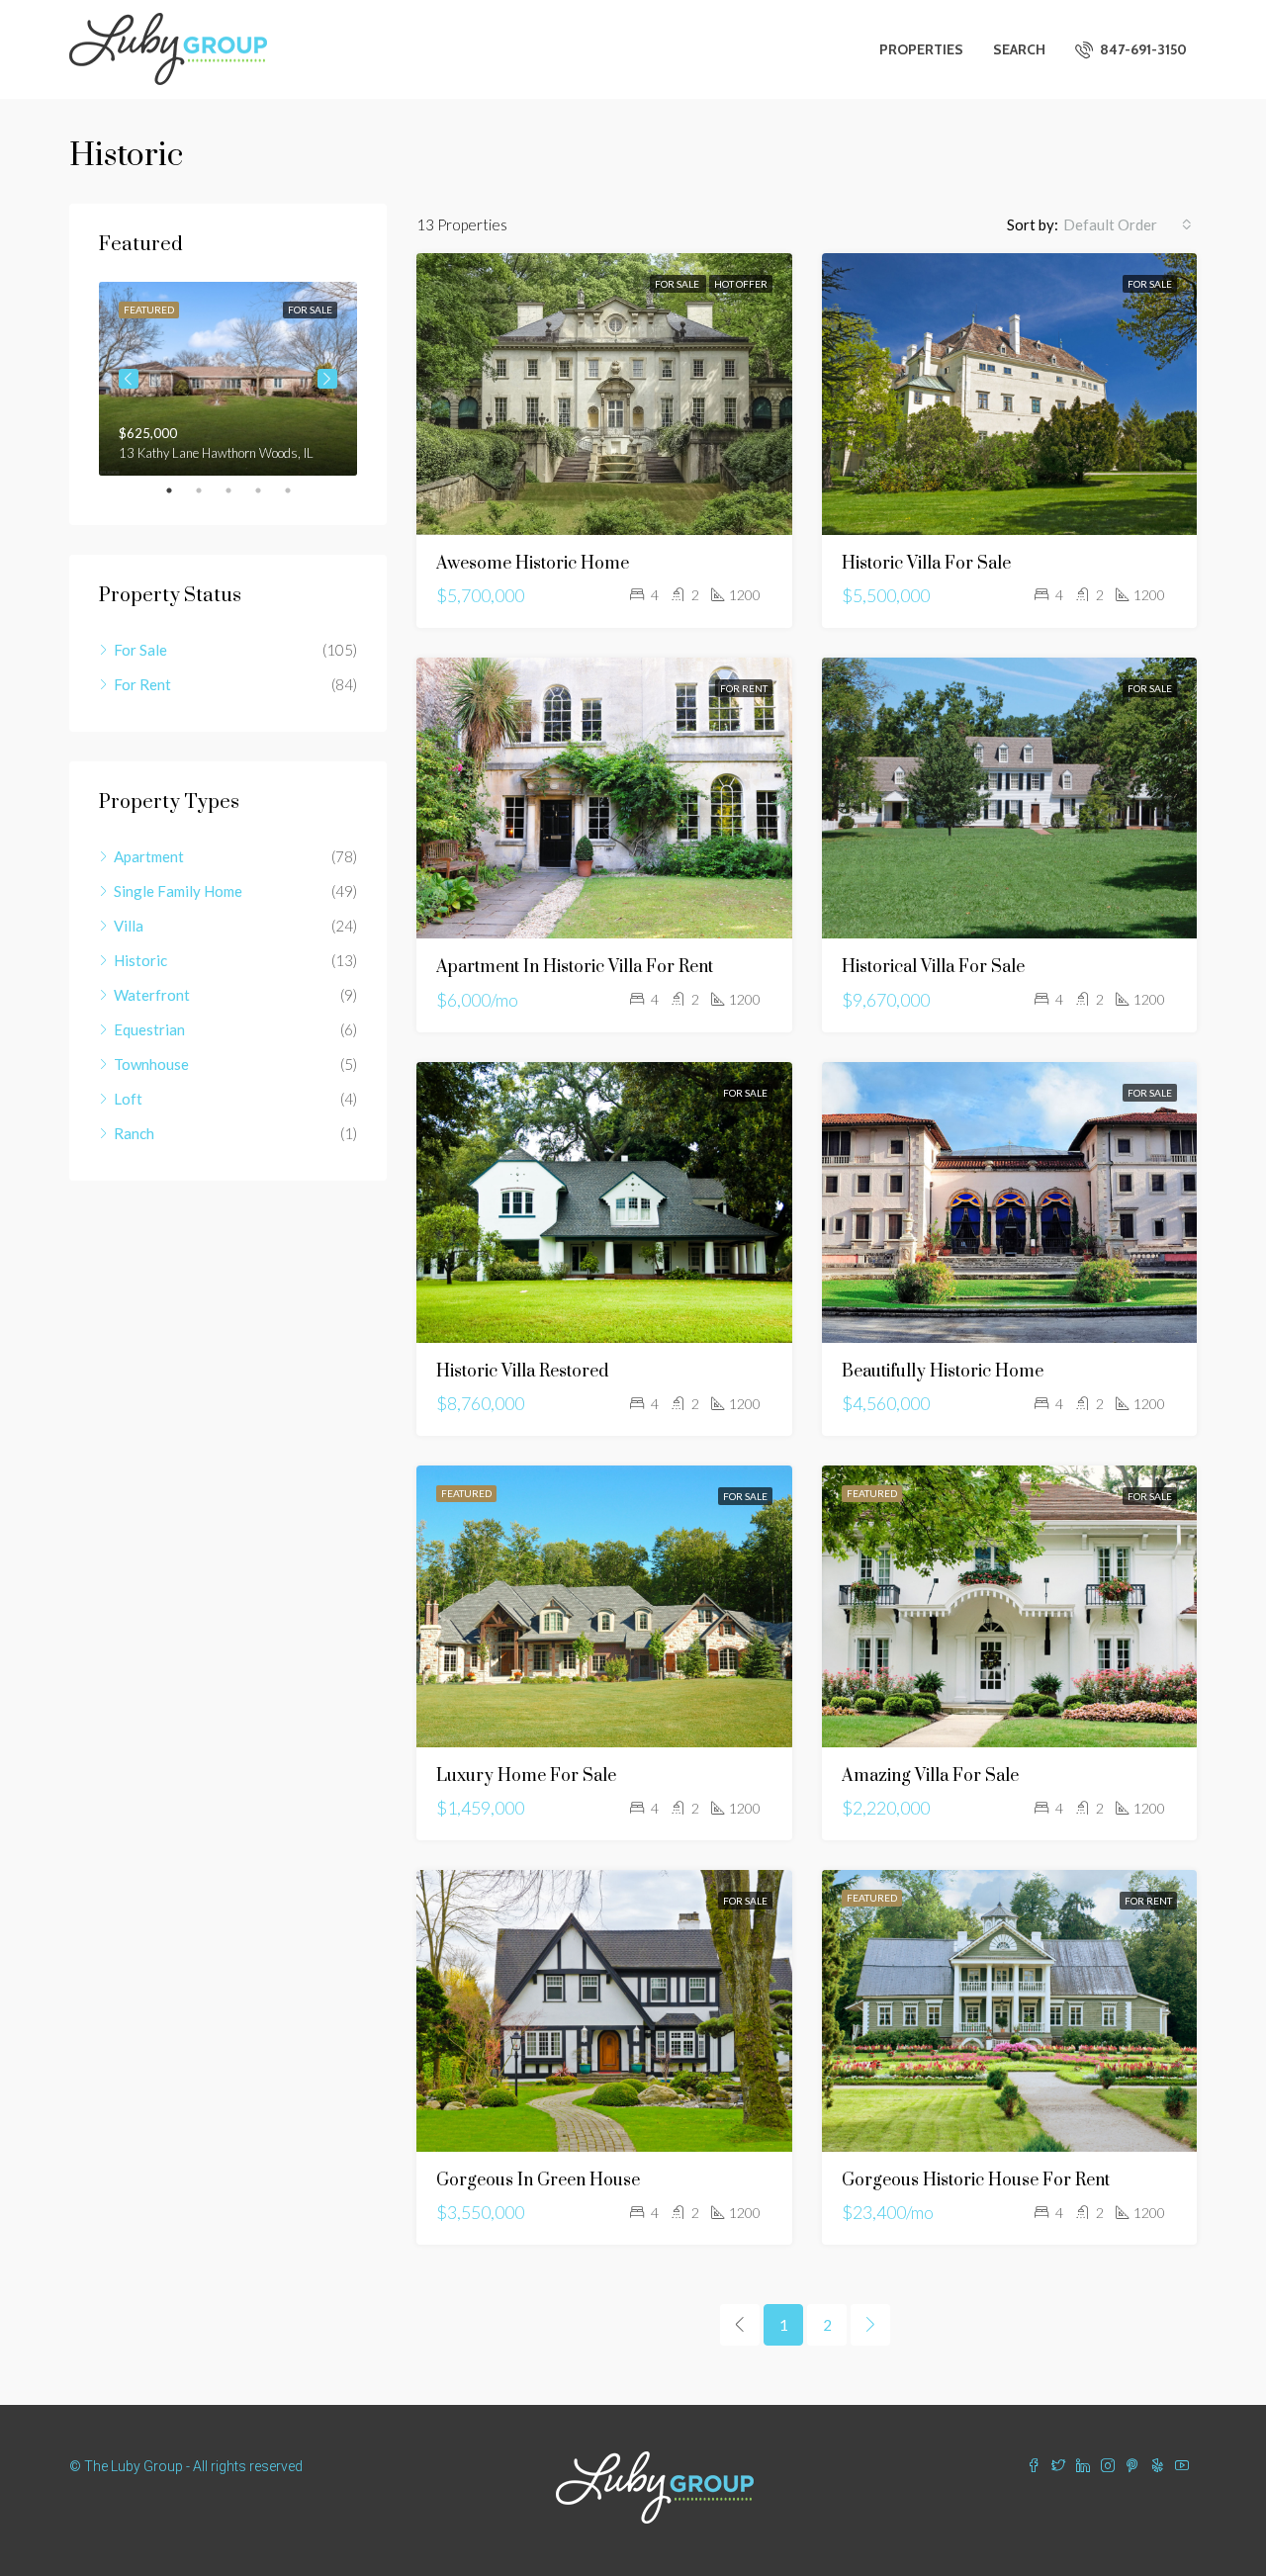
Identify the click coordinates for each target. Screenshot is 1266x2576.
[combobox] (1128, 224)
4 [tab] (268, 490)
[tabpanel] (228, 379)
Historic (140, 960)
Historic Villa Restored (522, 1372)
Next (327, 379)
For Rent (744, 688)
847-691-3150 (1142, 49)
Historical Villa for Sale (933, 967)
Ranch (134, 1133)
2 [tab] (209, 490)
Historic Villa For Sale (926, 564)
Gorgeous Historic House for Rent (976, 2180)
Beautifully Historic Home (943, 1372)
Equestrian (149, 1029)
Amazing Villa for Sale (930, 1776)
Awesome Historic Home (533, 564)
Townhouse (151, 1064)
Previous (129, 379)
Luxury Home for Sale (526, 1776)
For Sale (678, 284)
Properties (921, 49)
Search (1019, 49)
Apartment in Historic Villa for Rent (575, 967)
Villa (129, 926)
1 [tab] (179, 490)
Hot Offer (741, 284)
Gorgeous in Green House (538, 2180)
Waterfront (152, 995)
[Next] (870, 2325)
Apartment (149, 856)
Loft (128, 1099)
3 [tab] (238, 490)
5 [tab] (298, 490)
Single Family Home (178, 891)
